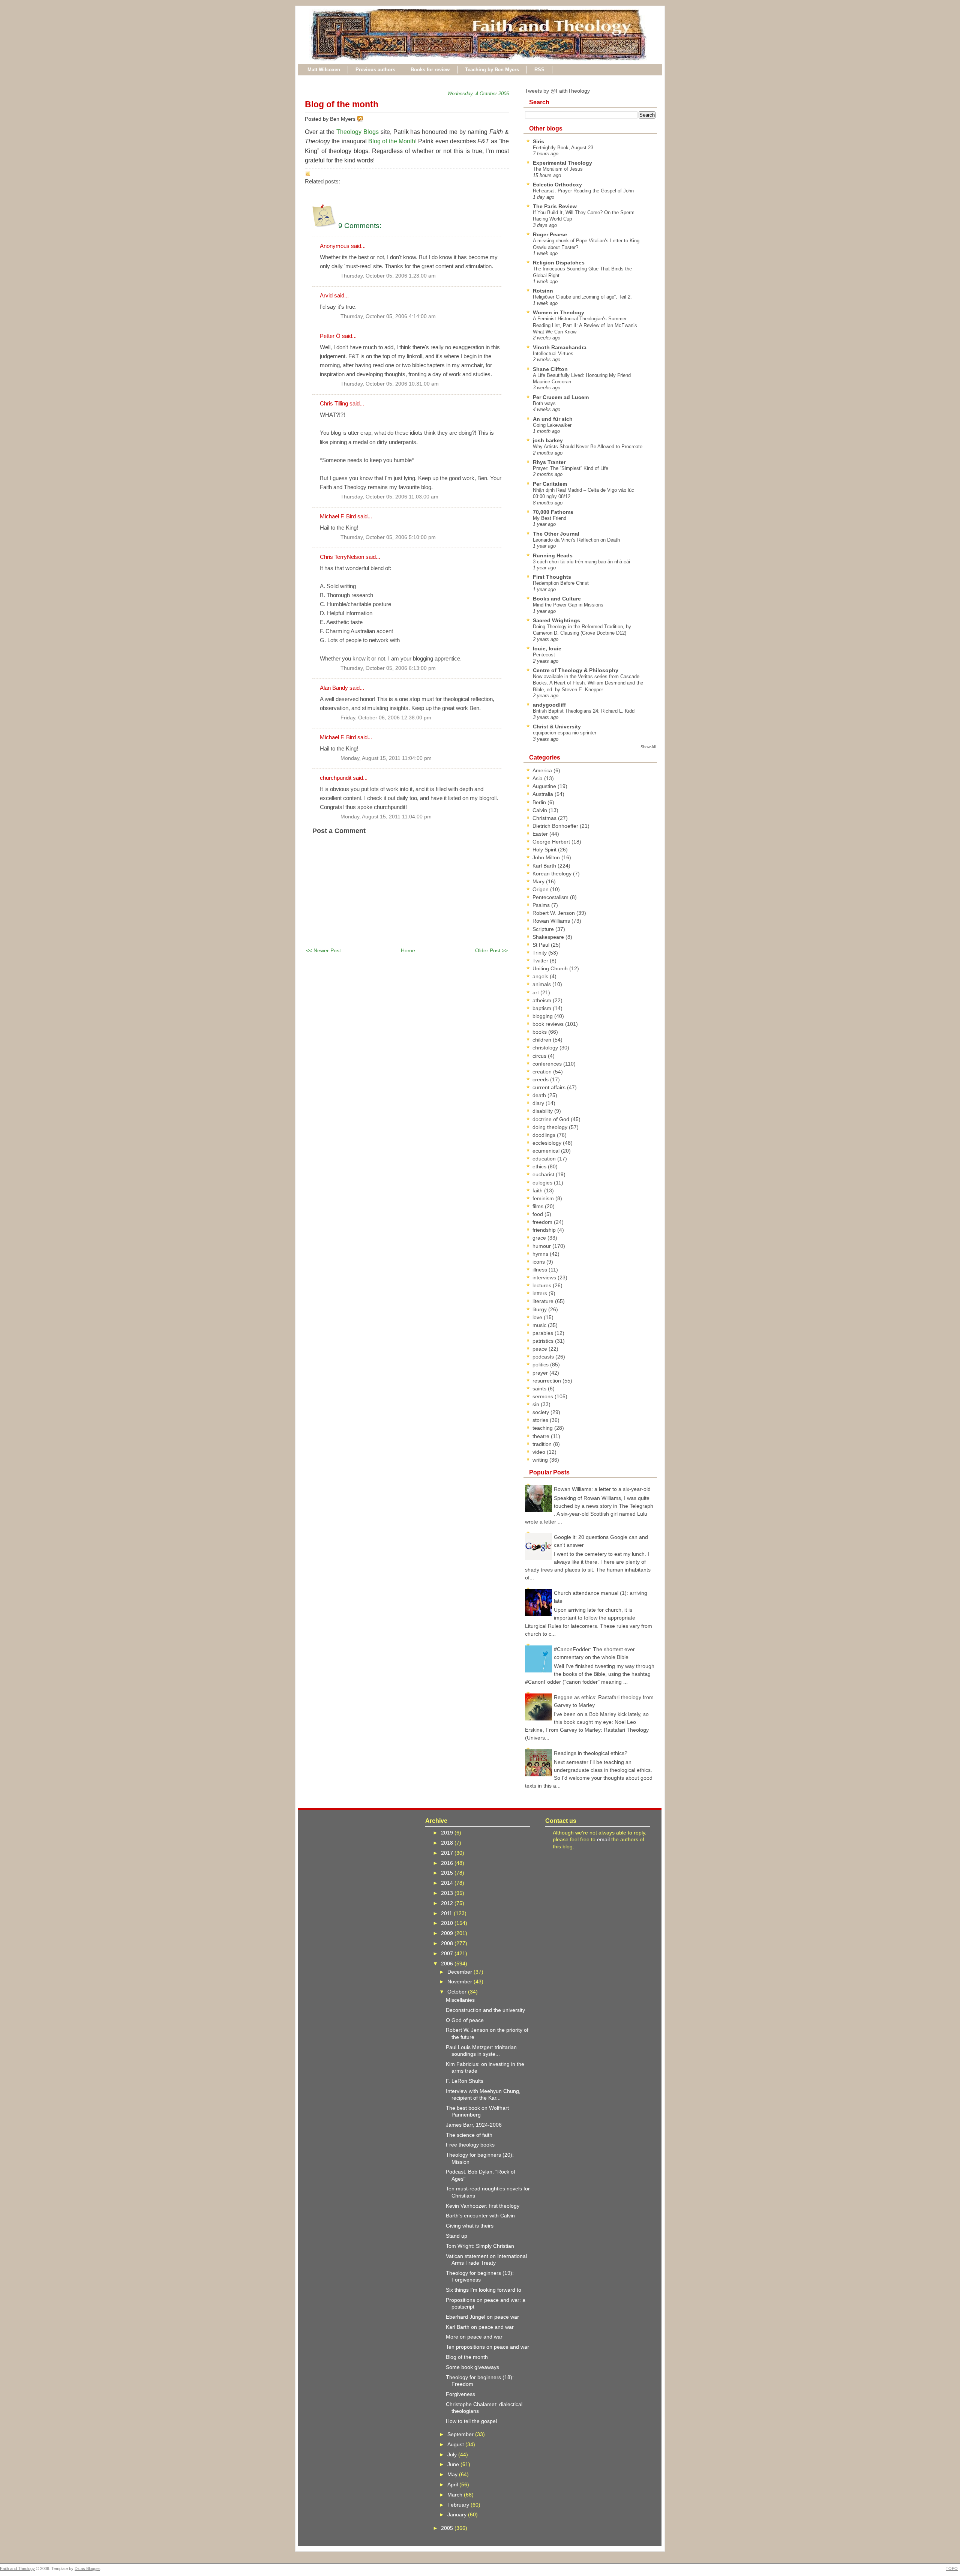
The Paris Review (555, 206)
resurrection (547, 1381)
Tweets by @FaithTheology (557, 91)
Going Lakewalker (552, 425)
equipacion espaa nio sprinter (565, 733)
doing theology (551, 1127)
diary (539, 1103)
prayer (541, 1373)
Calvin (541, 810)
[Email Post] (364, 119)
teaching (543, 1428)
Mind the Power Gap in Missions (568, 605)
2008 (448, 1943)
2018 (448, 1843)
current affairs (550, 1087)
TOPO (952, 2568)
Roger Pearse (550, 234)
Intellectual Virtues (553, 354)
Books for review (430, 70)
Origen (541, 889)
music (540, 1325)
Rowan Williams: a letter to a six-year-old (602, 1489)
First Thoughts (552, 577)
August (456, 2444)
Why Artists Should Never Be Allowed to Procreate (588, 447)
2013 (448, 1893)
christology (546, 1048)
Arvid (326, 295)
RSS (539, 70)
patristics (544, 1341)
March (456, 2495)
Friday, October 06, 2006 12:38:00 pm (386, 718)
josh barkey (548, 440)
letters (541, 1293)
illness (541, 1270)
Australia (544, 794)
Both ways (544, 403)
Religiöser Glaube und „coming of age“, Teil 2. (582, 297)
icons (539, 1262)
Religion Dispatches (559, 263)
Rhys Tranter (549, 462)
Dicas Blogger (87, 2568)
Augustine (545, 786)
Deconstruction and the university (485, 2010)
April (453, 2484)
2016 (448, 1863)
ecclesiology (548, 1143)
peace (541, 1349)
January (458, 2514)
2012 (448, 1903)
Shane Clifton (550, 369)
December (460, 1972)
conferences (548, 1064)
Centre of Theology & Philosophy (576, 670)
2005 (448, 2528)
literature (544, 1301)
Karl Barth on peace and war (480, 2327)
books (540, 1032)
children (543, 1040)
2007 (448, 1953)
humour (542, 1246)
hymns (541, 1254)
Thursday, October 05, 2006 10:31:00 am (390, 384)
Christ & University (557, 727)
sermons (544, 1396)
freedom (543, 1222)
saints (540, 1389)
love (538, 1317)
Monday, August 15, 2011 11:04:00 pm (386, 758)
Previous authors (375, 70)
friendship (545, 1230)
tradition (543, 1444)
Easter (541, 834)
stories (541, 1420)
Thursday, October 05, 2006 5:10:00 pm (388, 537)
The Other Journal (556, 534)
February (459, 2505)
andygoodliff (549, 705)
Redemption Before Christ (561, 583)
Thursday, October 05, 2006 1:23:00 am (388, 276)
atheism (543, 1000)
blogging (543, 1016)
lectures (543, 1285)
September (461, 2434)
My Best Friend (550, 518)
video (540, 1452)
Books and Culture (557, 599)
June (454, 2464)
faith (538, 1190)
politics (541, 1365)
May (453, 2474)
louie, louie (547, 649)
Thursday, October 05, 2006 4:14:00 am (388, 316)
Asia (538, 778)
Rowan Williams (552, 921)
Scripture (544, 929)
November (460, 1982)
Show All (648, 747)
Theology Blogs (358, 132)
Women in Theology (559, 312)
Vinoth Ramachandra (560, 347)
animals (542, 984)
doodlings (545, 1135)
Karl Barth (545, 866)
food (538, 1214)
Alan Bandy (334, 688)
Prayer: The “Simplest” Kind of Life (571, 468)
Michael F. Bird (338, 516)
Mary (539, 881)
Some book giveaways (472, 2367)
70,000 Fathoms (553, 512)
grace (540, 1238)
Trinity (540, 953)
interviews (545, 1277)
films (539, 1206)
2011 (447, 1913)
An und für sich (553, 419)
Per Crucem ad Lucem (561, 397)
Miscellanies (460, 2000)
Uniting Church (551, 968)
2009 (448, 1933)
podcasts (544, 1357)
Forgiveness (460, 2394)
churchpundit (336, 778)
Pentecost (544, 655)
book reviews (549, 1024)
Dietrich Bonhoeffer (556, 826)
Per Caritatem (550, 484)
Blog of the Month (392, 141)
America (543, 770)
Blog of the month (342, 104)
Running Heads (553, 555)
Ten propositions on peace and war (487, 2347)
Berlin (540, 802)
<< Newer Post (323, 950)
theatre (542, 1436)
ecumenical (547, 1151)
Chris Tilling (334, 403)
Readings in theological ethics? (591, 1753)
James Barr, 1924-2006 (474, 2125)
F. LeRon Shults (465, 2081)
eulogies (543, 1183)
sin (537, 1404)
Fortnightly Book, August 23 (563, 148)
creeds (541, 1079)
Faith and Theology (17, 2568)
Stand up (457, 2236)
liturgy (540, 1309)
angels (541, 976)
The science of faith (469, 2135)
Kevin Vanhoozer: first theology (483, 2206)
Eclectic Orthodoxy (557, 185)
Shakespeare (549, 937)
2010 (448, 1923)
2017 (448, 1853)
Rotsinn (543, 291)
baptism (543, 1008)
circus (540, 1056)
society (541, 1412)
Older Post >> (491, 950)
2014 (448, 1883)
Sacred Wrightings (556, 620)
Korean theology (553, 874)
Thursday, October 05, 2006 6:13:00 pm (388, 668)
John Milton (547, 857)
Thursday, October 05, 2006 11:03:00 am (389, 497)
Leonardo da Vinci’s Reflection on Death (576, 540)
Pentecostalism (551, 897)
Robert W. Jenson (554, 913)
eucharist (544, 1174)
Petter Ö (330, 336)
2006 (448, 1964)
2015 (448, 1873)
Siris (538, 141)
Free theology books (470, 2145)
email (603, 1839)
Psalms (542, 905)
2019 (448, 1833)
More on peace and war (474, 2337)
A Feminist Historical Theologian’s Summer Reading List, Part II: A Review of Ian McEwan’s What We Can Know (585, 325)
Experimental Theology (562, 163)
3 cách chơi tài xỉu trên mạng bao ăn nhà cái (581, 562)
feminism (544, 1198)
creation (543, 1072)
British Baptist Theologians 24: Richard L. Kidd (584, 711)
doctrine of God (552, 1119)
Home (408, 950)
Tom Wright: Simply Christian (480, 2246)
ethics (540, 1166)
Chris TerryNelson (342, 557)
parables (544, 1333)
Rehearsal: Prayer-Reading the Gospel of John (583, 191)
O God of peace (465, 2020)
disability (543, 1111)
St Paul (542, 945)
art (536, 992)
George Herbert (552, 842)
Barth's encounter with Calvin (480, 2216)
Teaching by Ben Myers (492, 70)
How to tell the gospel (471, 2421)
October (458, 1992)
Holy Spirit (545, 850)
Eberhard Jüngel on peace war (482, 2317)
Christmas (545, 818)
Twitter (541, 961)
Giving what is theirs (470, 2226)
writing (541, 1460)
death (540, 1095)
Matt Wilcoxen (324, 70)
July (453, 2454)
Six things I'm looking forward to (484, 2290)
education (545, 1159)
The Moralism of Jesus (558, 169)
